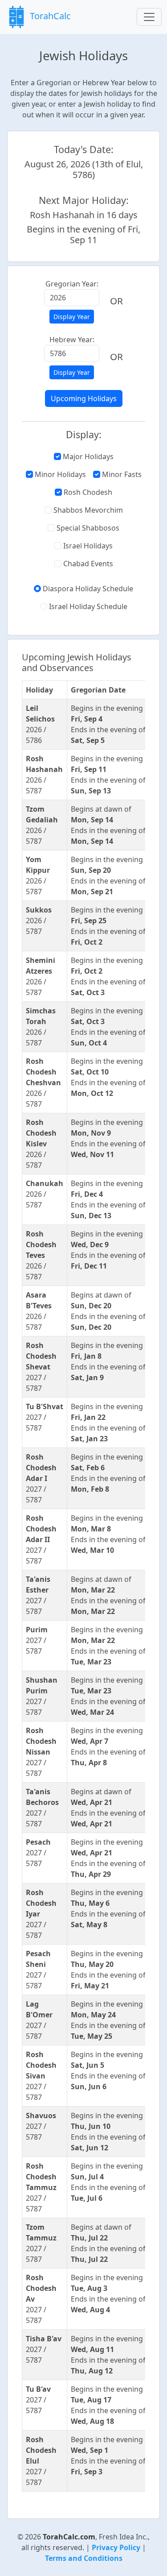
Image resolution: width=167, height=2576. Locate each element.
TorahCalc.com (69, 2537)
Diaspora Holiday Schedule (87, 589)
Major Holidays (87, 456)
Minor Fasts (121, 474)
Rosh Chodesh (87, 492)
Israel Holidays (87, 546)
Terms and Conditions (84, 2558)
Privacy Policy (116, 2547)
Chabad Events (87, 564)
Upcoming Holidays (84, 398)
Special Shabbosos (87, 528)
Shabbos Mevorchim (87, 510)
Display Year (72, 317)
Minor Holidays (59, 474)
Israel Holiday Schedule (87, 606)
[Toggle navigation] (149, 17)
